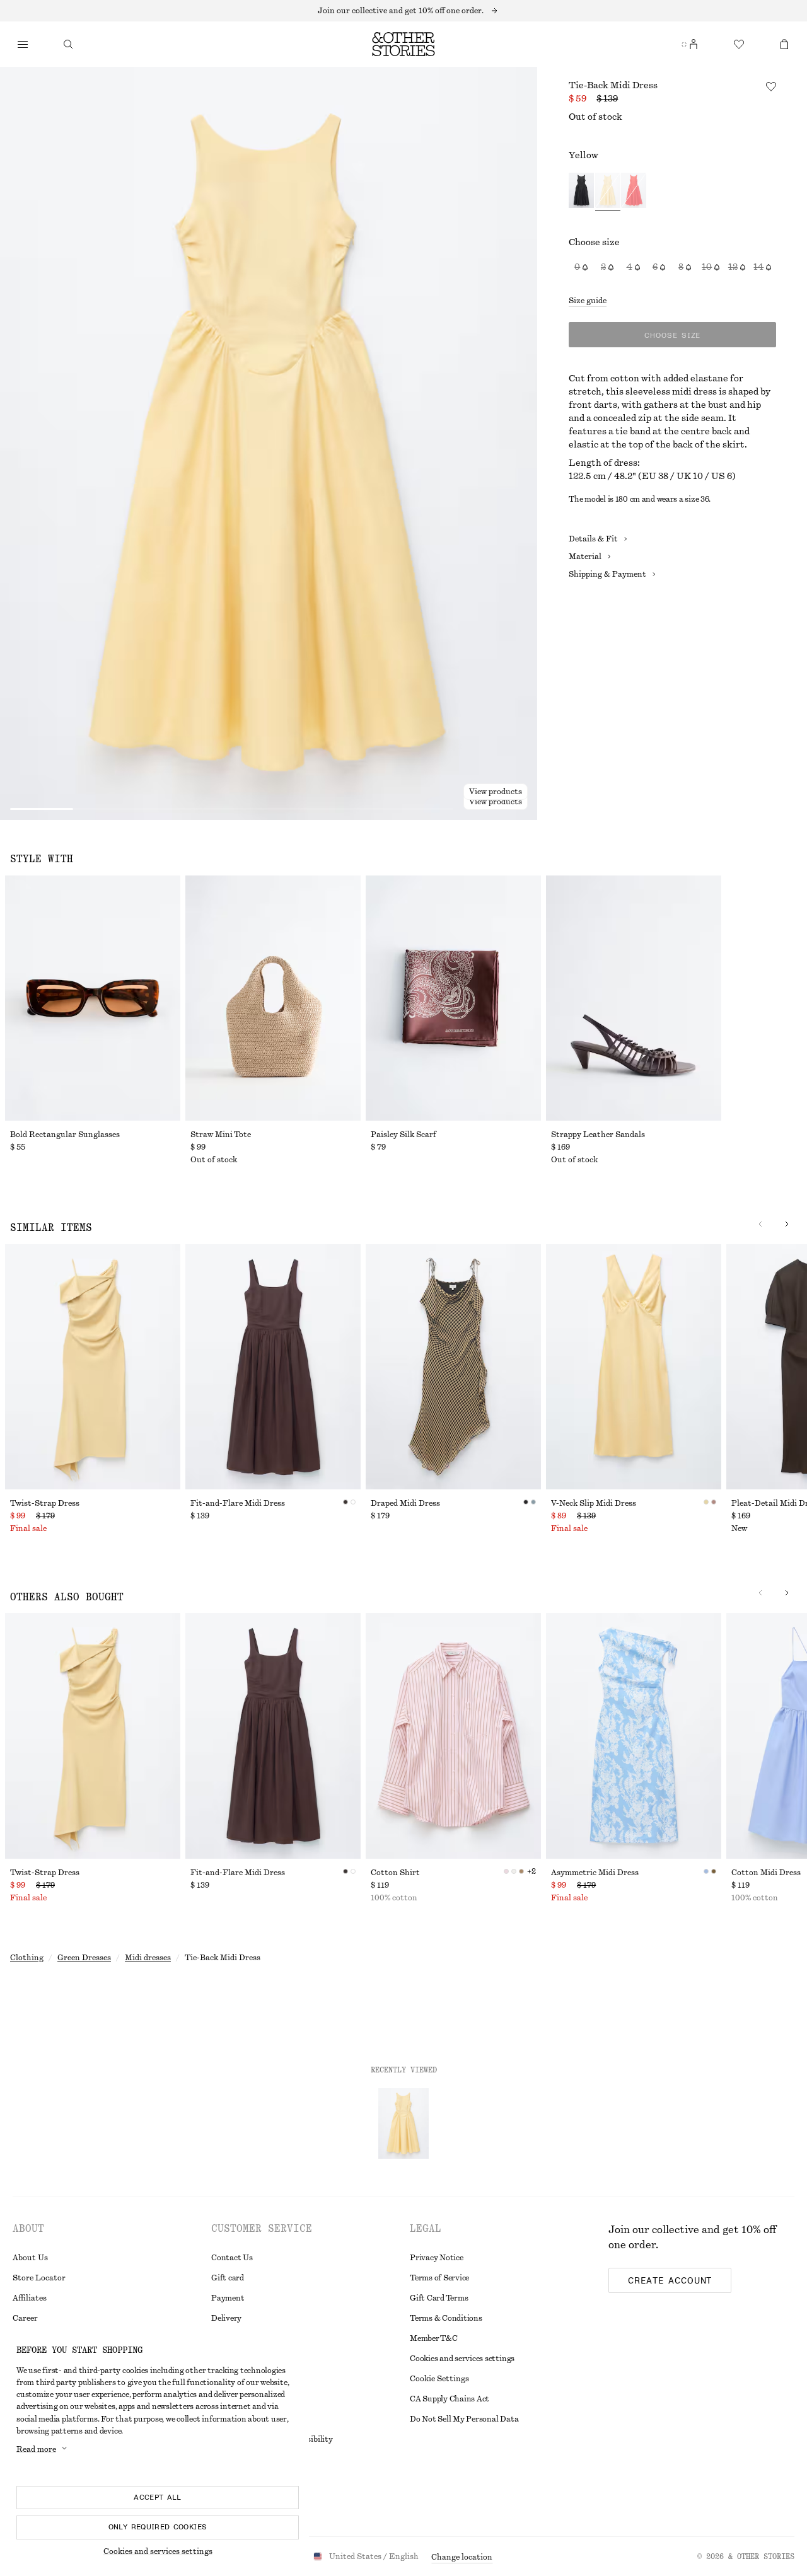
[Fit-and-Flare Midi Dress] (273, 1367)
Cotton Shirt (395, 1873)
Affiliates (30, 2298)
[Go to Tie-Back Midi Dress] (403, 2123)
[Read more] (403, 11)
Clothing (27, 1958)
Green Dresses (84, 1958)
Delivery (226, 2318)
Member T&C (434, 2338)
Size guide (588, 301)
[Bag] (784, 44)
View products (496, 802)
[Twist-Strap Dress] (93, 1367)
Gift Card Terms (439, 2298)
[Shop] (23, 44)
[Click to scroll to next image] (787, 1224)
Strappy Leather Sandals (598, 1135)
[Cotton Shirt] (453, 1736)
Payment (228, 2298)
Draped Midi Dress (405, 1503)
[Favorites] (739, 44)
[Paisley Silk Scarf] (453, 998)
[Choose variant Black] (581, 192)
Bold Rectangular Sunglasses (65, 1135)
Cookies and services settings (462, 2359)
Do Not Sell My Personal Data (464, 2419)
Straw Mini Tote (221, 1135)
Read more (36, 2449)
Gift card (228, 2278)
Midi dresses (148, 1958)
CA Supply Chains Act (450, 2399)
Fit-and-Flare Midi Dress (238, 1503)
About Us (30, 2258)
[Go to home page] (403, 44)
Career (25, 2318)
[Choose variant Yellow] (608, 192)
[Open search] (68, 44)
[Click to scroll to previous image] (760, 1224)
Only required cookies (158, 2527)
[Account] (694, 44)
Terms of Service (439, 2278)
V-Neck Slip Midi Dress (594, 1503)
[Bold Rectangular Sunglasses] (93, 998)
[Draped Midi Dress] (453, 1367)
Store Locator (39, 2278)
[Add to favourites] (771, 86)
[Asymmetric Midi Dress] (634, 1736)
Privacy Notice (437, 2258)
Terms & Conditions (446, 2318)
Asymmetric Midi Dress (595, 1873)
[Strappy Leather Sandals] (634, 998)
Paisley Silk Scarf (403, 1135)
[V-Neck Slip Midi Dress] (634, 1367)
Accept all (158, 2497)
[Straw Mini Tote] (273, 998)
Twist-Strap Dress (45, 1503)
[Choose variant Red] (634, 192)
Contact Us (232, 2258)
